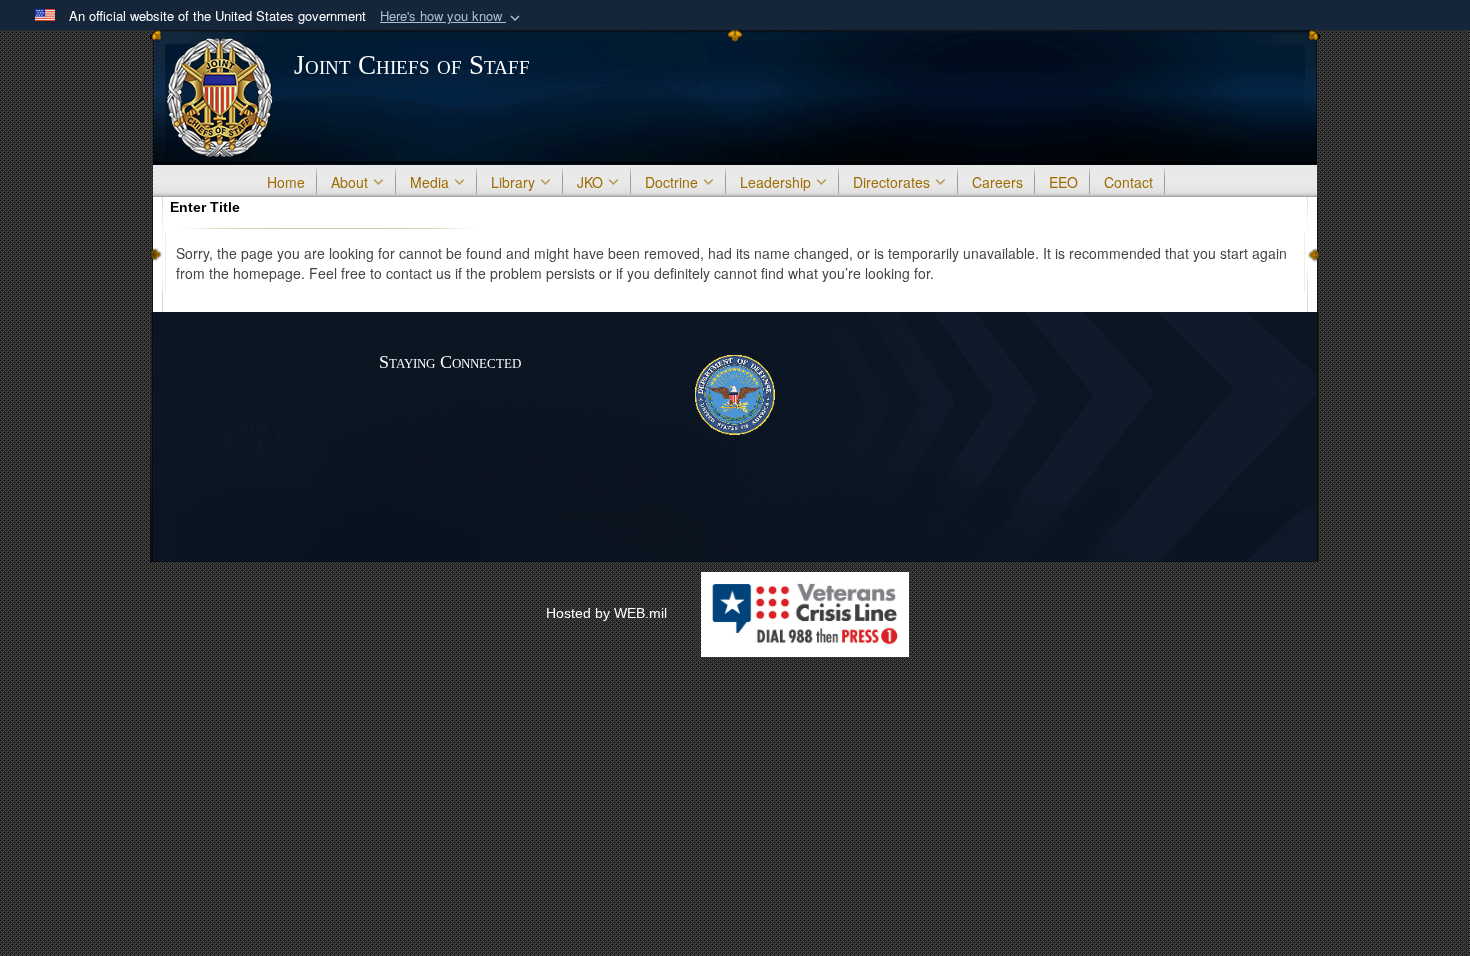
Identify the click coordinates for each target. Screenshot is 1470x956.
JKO (590, 182)
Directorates (891, 182)
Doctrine (671, 182)
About (349, 182)
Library (513, 182)
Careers (997, 182)
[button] (452, 16)
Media (429, 182)
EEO (1063, 182)
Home (286, 182)
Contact (1128, 182)
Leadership (775, 182)
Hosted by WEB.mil (606, 613)
